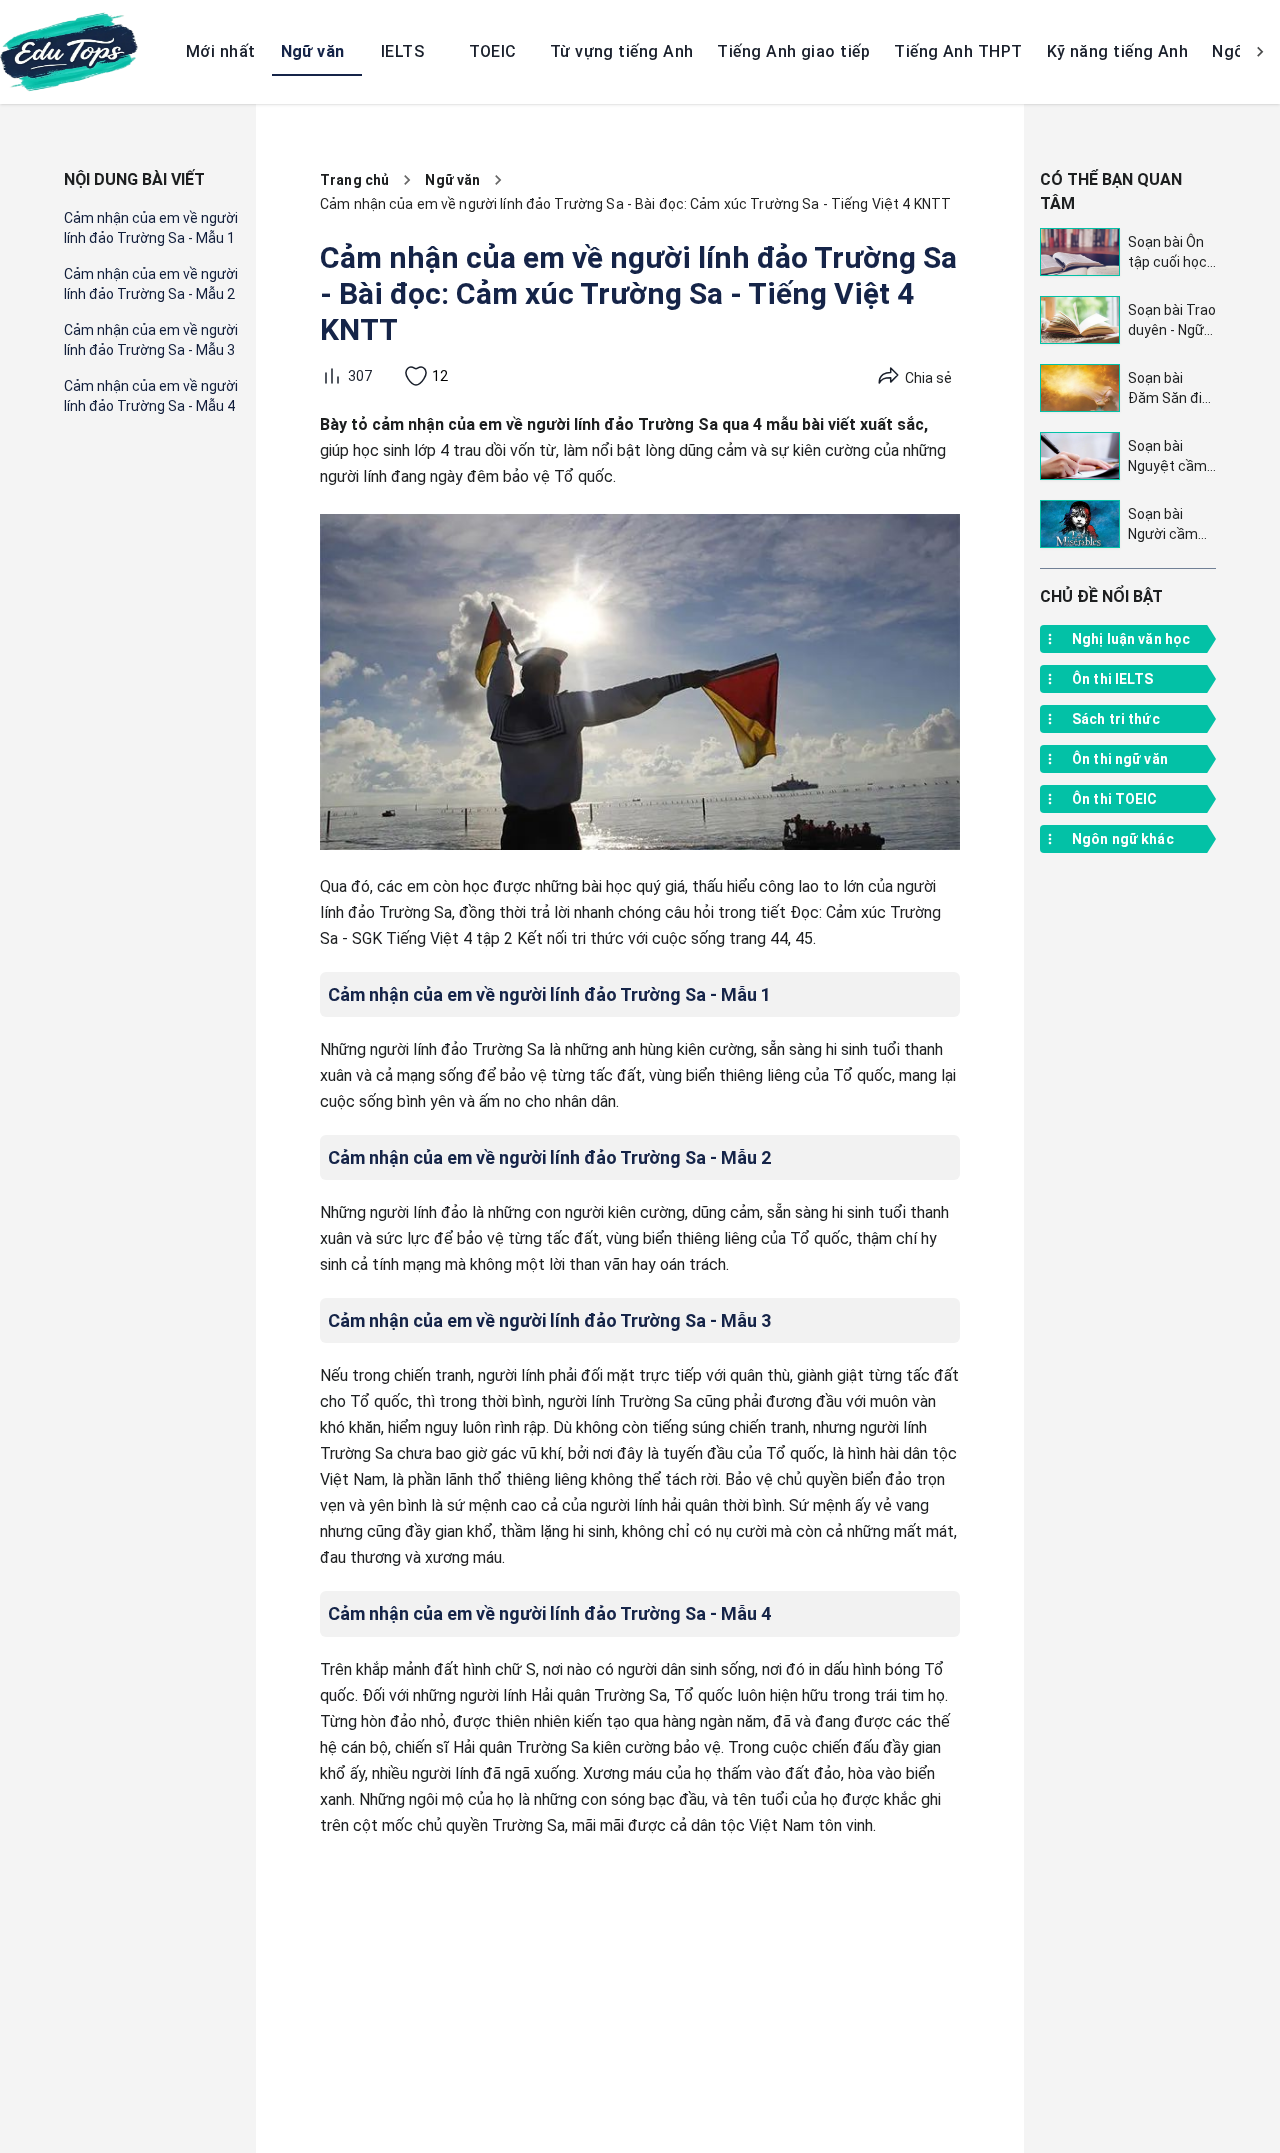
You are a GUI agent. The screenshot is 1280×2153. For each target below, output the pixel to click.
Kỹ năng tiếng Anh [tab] (1118, 51)
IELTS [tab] (402, 51)
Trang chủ (354, 180)
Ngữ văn (452, 180)
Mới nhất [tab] (221, 51)
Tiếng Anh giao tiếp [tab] (793, 51)
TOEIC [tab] (493, 51)
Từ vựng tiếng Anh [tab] (622, 51)
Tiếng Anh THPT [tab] (958, 51)
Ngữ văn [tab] (313, 51)
